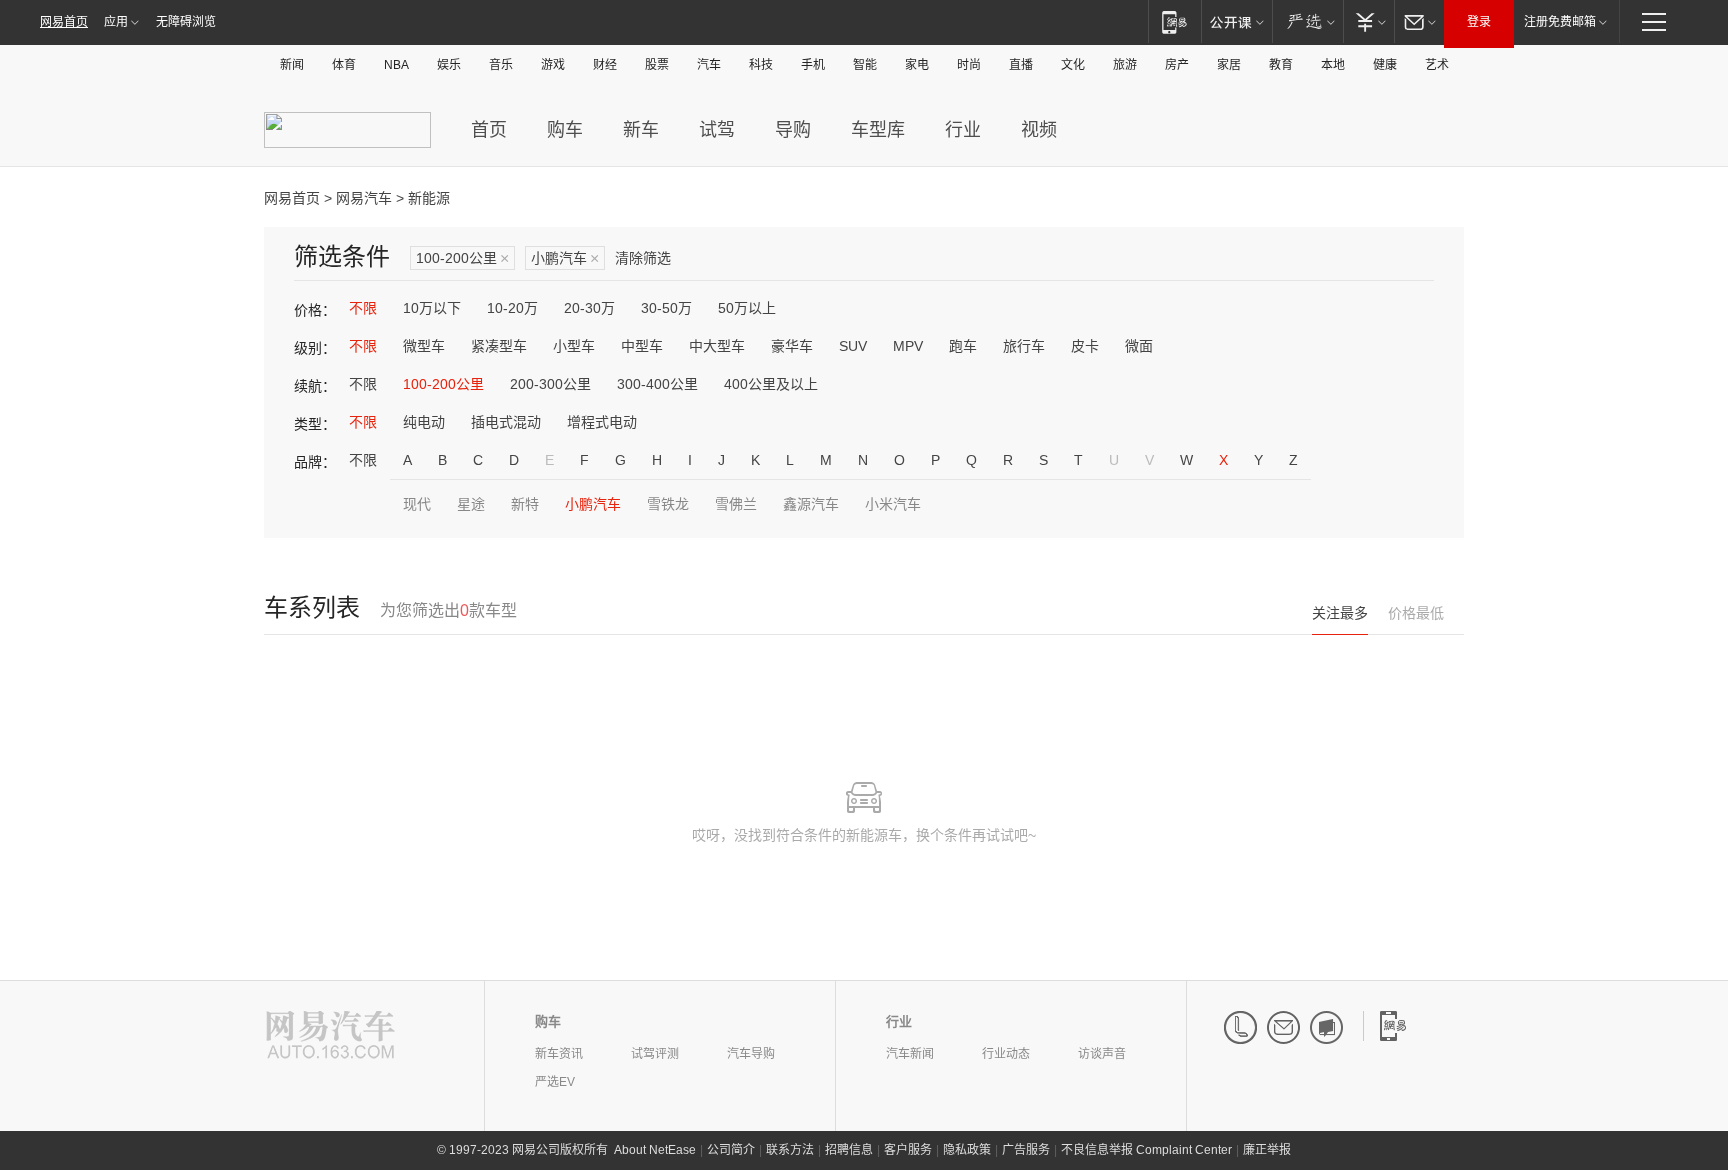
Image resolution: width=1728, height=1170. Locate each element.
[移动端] (1174, 21)
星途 (471, 504)
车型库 (878, 130)
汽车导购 (751, 1054)
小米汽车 (893, 504)
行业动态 (1006, 1054)
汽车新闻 (910, 1054)
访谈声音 (1102, 1054)
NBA (396, 65)
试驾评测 (655, 1054)
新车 (641, 130)
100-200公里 (462, 258)
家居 (1229, 65)
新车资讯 (559, 1054)
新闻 (292, 65)
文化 (1073, 65)
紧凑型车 (499, 346)
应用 (116, 22)
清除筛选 (643, 258)
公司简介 (731, 1150)
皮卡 (1085, 346)
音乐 (501, 65)
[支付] (1368, 21)
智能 (865, 65)
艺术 (1437, 65)
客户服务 (908, 1150)
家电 (917, 65)
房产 (1177, 65)
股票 (657, 65)
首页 (489, 130)
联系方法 (790, 1150)
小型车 (574, 346)
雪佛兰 (736, 504)
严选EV (555, 1082)
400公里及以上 (771, 384)
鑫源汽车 (811, 504)
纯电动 (424, 422)
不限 (363, 308)
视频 (1039, 130)
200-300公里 (550, 384)
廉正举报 (1267, 1150)
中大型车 (717, 346)
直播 (1021, 65)
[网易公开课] (1236, 21)
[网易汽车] (330, 1036)
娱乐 (449, 65)
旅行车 (1024, 346)
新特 (525, 504)
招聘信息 (849, 1150)
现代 (417, 504)
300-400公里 (657, 384)
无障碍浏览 (186, 22)
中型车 (642, 346)
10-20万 (512, 308)
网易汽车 (364, 198)
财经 (605, 65)
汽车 (709, 65)
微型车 (424, 346)
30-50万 (666, 308)
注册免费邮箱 (1560, 22)
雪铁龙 (668, 504)
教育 (1281, 65)
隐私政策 (967, 1150)
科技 (761, 65)
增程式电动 (602, 422)
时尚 (969, 65)
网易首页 (64, 22)
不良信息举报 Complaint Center (1146, 1150)
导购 (793, 130)
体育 (344, 65)
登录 (1479, 22)
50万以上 (747, 308)
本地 (1333, 65)
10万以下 (432, 308)
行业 (963, 130)
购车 (565, 130)
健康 (1385, 65)
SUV (853, 346)
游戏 (553, 65)
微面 (1139, 346)
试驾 (717, 130)
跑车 (963, 346)
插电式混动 (506, 422)
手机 (813, 65)
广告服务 (1026, 1150)
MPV (908, 346)
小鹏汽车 (565, 258)
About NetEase (655, 1150)
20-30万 (589, 308)
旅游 (1125, 65)
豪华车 (792, 346)
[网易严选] (1307, 21)
